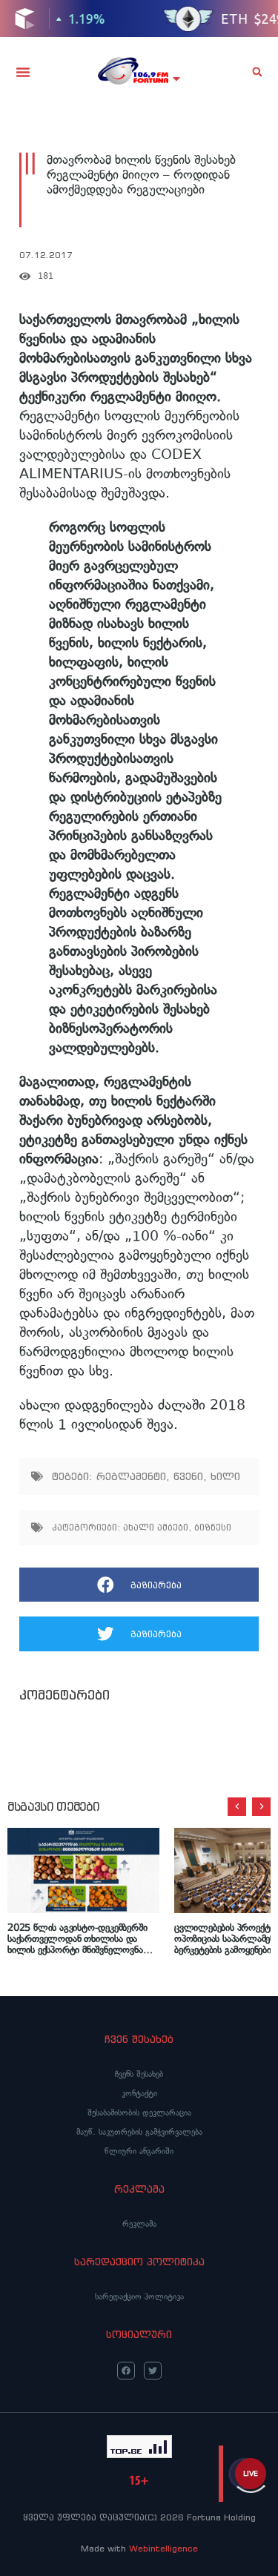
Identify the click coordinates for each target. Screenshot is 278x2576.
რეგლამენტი (131, 1476)
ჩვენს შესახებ (139, 2074)
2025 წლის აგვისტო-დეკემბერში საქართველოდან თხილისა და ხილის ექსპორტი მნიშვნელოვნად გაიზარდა (79, 1939)
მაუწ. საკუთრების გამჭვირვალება (139, 2132)
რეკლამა (139, 2224)
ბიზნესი (213, 1527)
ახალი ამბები (156, 1527)
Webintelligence (163, 2548)
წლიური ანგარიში (139, 2151)
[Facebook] (126, 2371)
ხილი (225, 1476)
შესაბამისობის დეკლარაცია (139, 2113)
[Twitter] (153, 2371)
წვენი (188, 1476)
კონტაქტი (139, 2093)
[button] (23, 72)
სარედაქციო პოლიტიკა (139, 2296)
